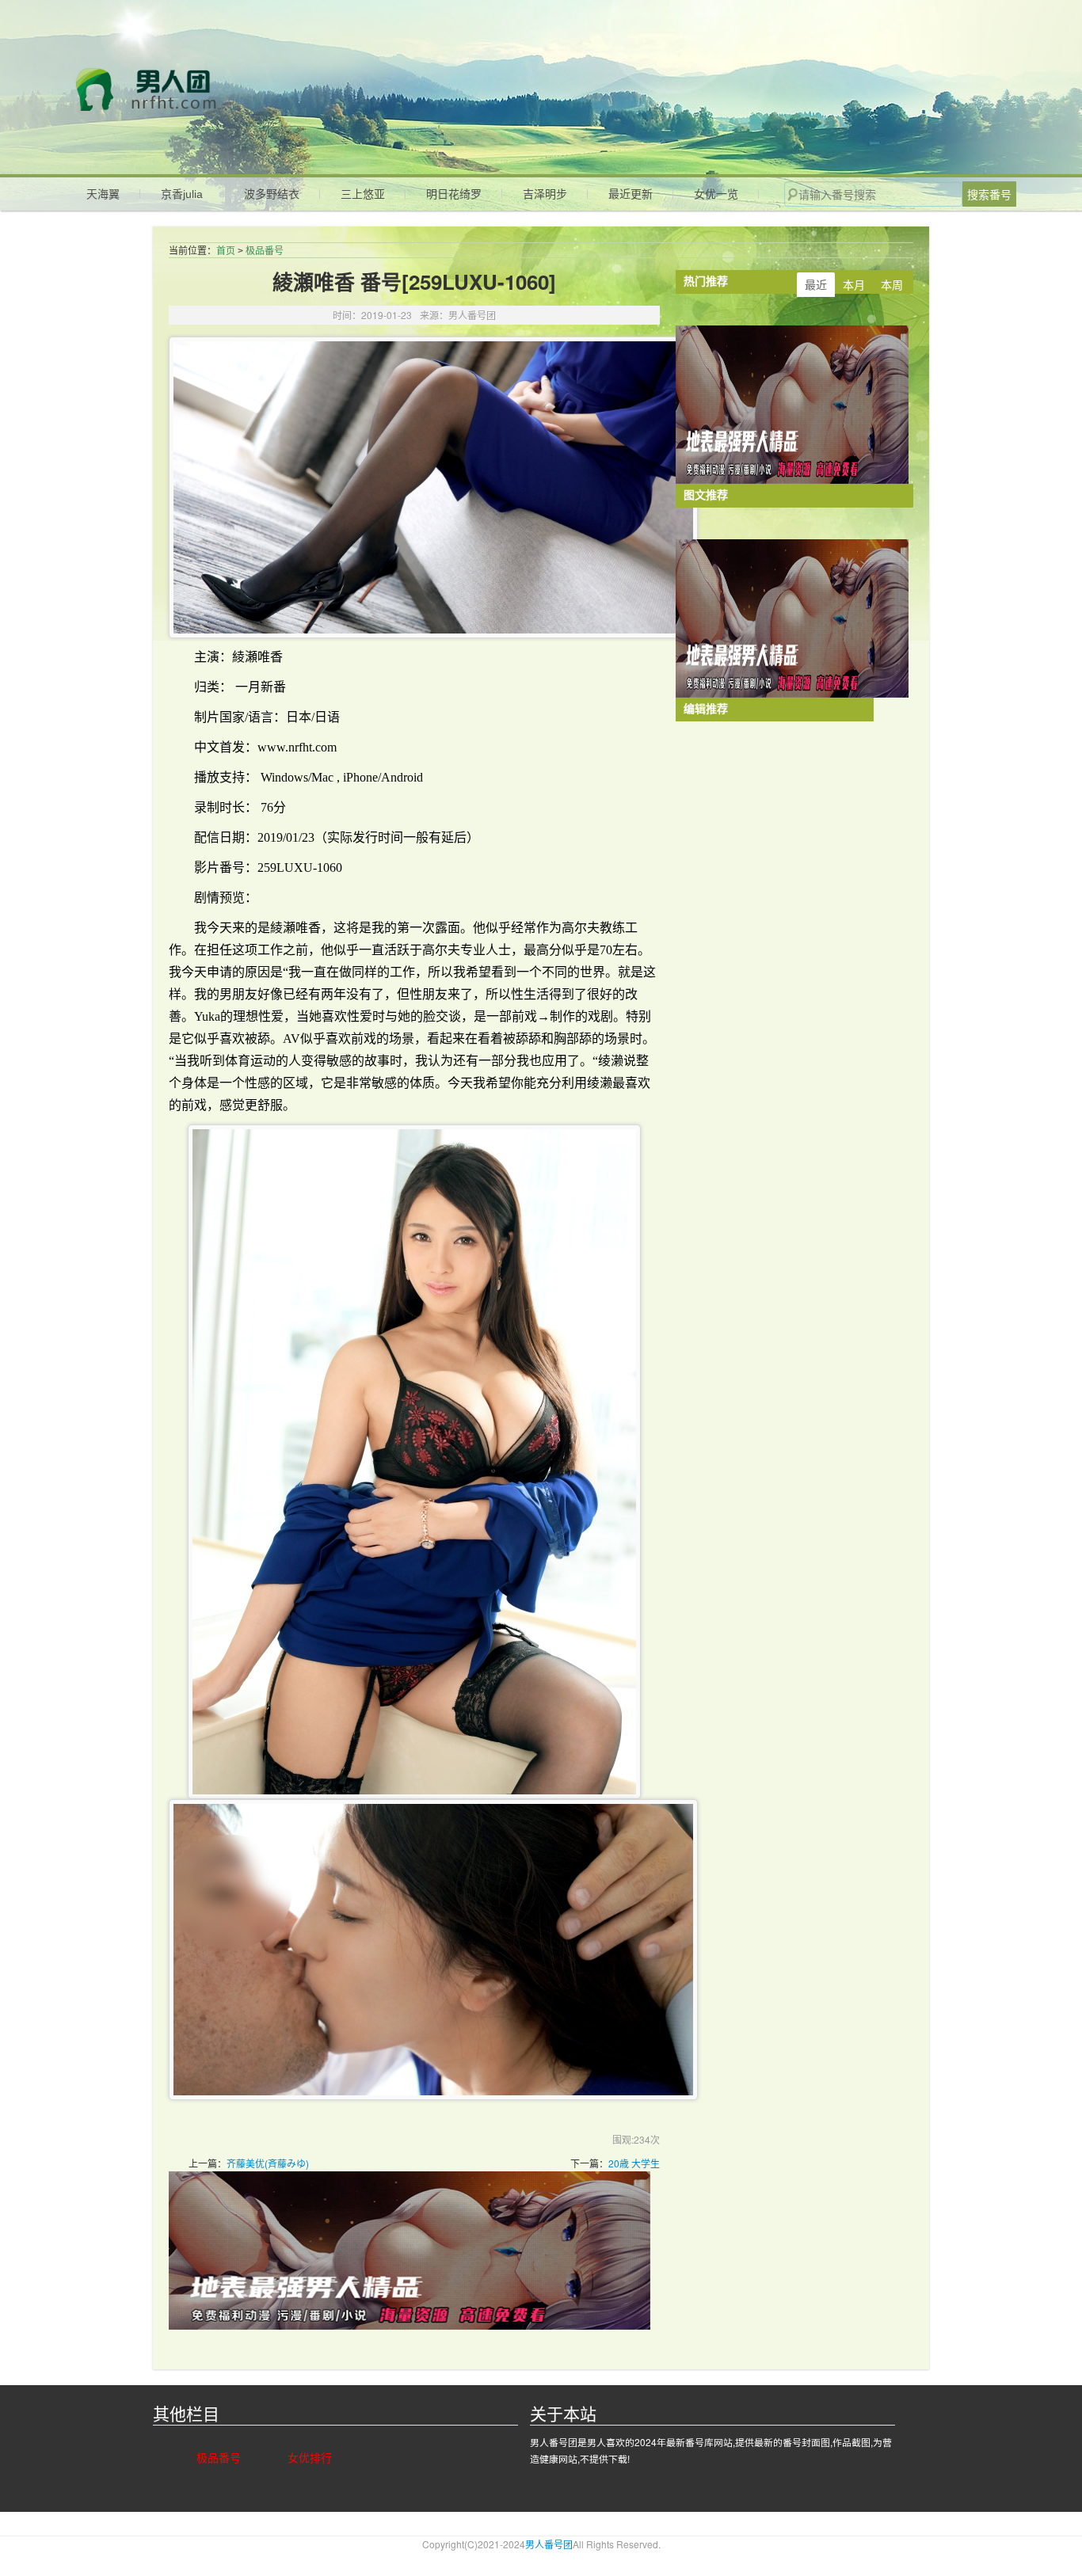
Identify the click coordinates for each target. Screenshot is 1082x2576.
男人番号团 (226, 89)
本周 (892, 284)
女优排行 (310, 2457)
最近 (816, 284)
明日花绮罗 (454, 194)
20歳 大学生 (634, 2163)
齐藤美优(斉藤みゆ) (268, 2163)
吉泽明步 (545, 194)
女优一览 (716, 194)
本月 (854, 284)
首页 (226, 251)
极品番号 (265, 251)
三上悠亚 (363, 194)
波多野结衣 (272, 194)
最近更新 (631, 194)
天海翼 (103, 194)
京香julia (182, 194)
